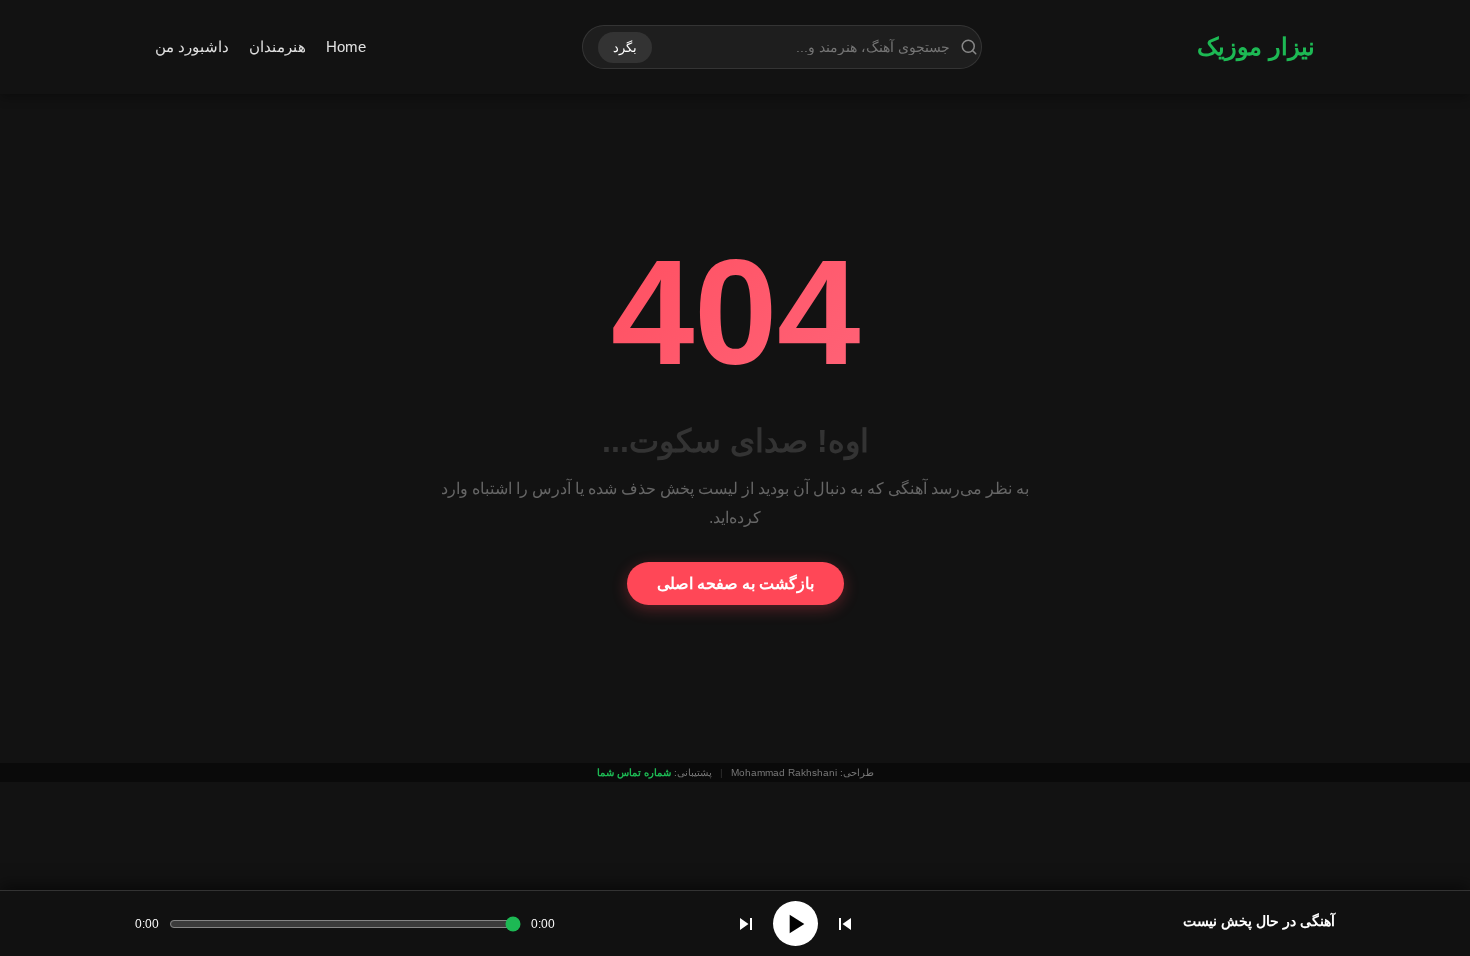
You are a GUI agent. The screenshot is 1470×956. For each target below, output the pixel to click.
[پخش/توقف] (795, 923)
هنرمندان (277, 46)
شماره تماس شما (634, 772)
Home (346, 46)
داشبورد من (192, 46)
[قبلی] (845, 924)
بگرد (625, 47)
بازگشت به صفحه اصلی (735, 583)
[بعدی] (746, 924)
